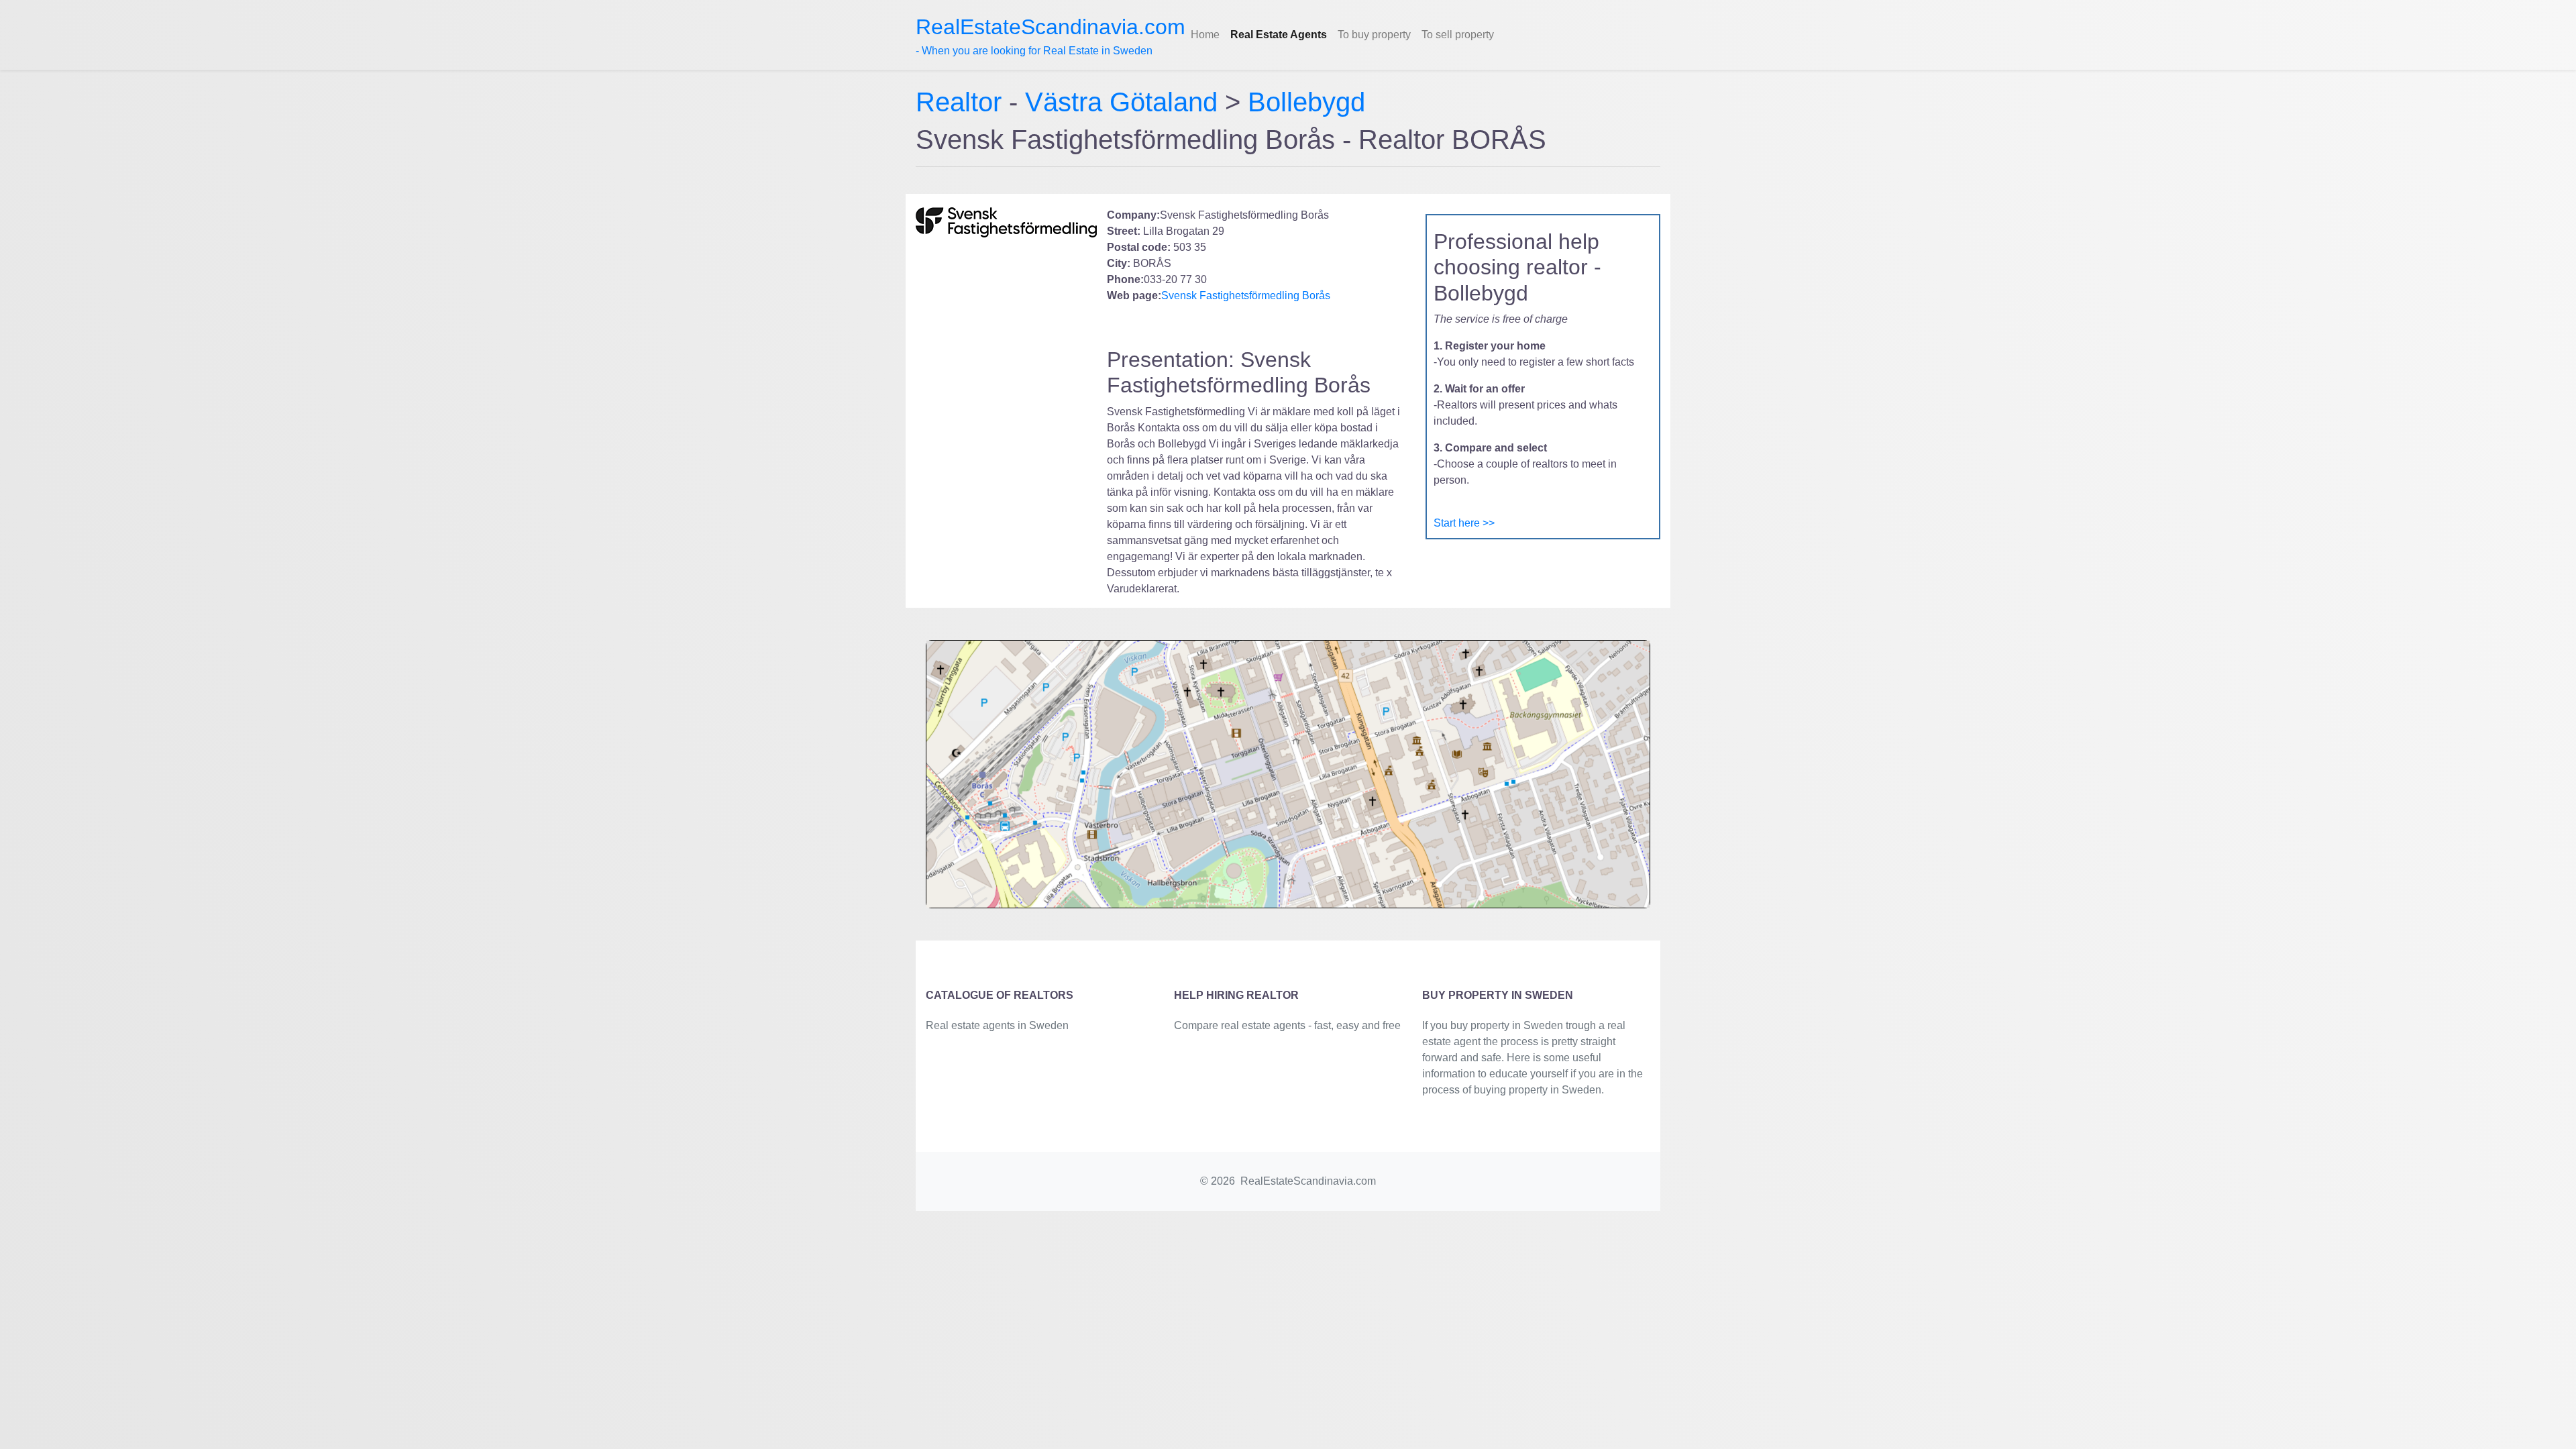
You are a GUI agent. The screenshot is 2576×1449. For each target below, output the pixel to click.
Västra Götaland (1121, 102)
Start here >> (1464, 523)
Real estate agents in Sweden (997, 1025)
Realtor (962, 102)
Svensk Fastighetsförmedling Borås (1246, 296)
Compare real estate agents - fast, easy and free (1287, 1025)
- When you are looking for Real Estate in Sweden (1051, 36)
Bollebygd (1306, 102)
